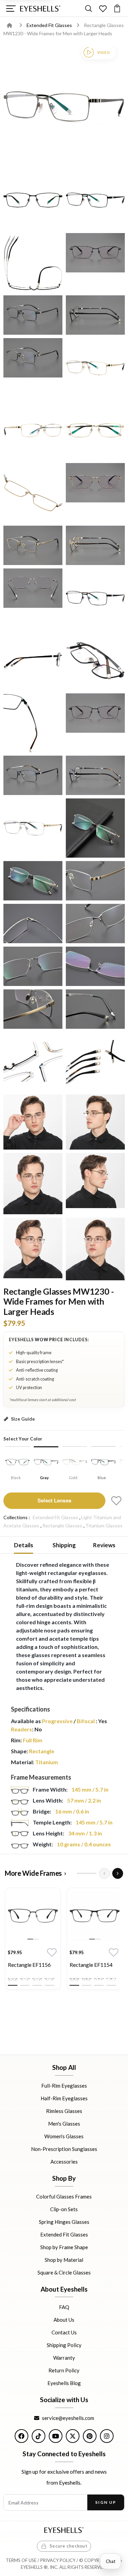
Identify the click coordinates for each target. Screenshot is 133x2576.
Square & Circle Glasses (64, 2272)
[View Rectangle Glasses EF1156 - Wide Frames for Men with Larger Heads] (33, 1916)
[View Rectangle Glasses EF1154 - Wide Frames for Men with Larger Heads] (95, 1916)
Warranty (64, 2358)
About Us (64, 2320)
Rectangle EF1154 (91, 1965)
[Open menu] (11, 8)
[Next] (118, 1873)
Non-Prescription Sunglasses (64, 2149)
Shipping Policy (64, 2345)
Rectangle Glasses (62, 1526)
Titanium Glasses (104, 1526)
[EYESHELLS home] (40, 9)
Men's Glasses (64, 2124)
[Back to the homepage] (14, 25)
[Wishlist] (103, 8)
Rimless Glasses (64, 2111)
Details (24, 1545)
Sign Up (106, 2502)
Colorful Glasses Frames (64, 2196)
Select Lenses (54, 1500)
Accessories (64, 2162)
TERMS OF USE (21, 2560)
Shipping (64, 1545)
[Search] (88, 8)
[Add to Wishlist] (116, 1501)
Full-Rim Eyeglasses (64, 2086)
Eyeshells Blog (64, 2383)
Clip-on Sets (64, 2209)
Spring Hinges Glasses (64, 2221)
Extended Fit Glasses (50, 25)
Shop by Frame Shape (64, 2247)
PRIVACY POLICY (58, 2560)
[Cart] (117, 8)
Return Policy (64, 2370)
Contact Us (64, 2332)
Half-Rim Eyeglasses (64, 2098)
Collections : (17, 1517)
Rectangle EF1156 (29, 1965)
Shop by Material (64, 2259)
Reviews (104, 1545)
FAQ (64, 2307)
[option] (33, 1940)
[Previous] (104, 1873)
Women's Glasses (64, 2136)
